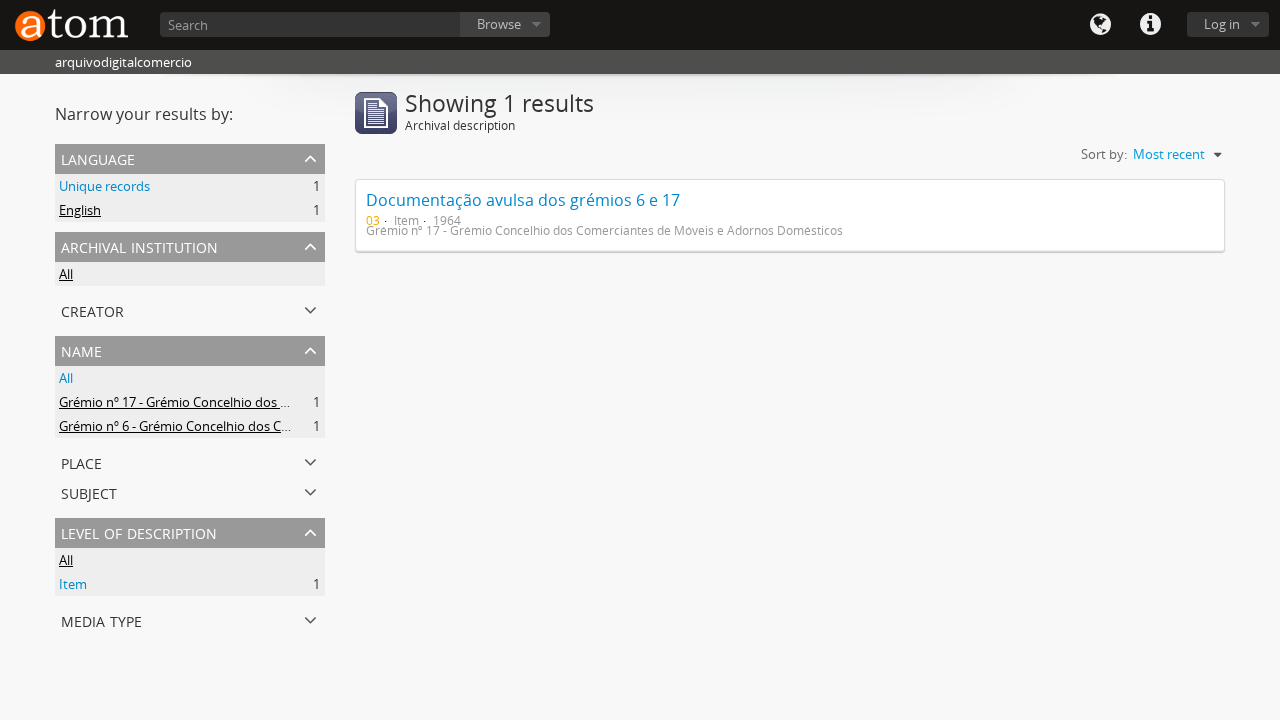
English (80, 210)
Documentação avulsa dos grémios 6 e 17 (523, 200)
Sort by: (1104, 154)
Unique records (104, 186)
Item (73, 584)
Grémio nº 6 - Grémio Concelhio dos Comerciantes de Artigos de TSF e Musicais (291, 426)
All (66, 274)
